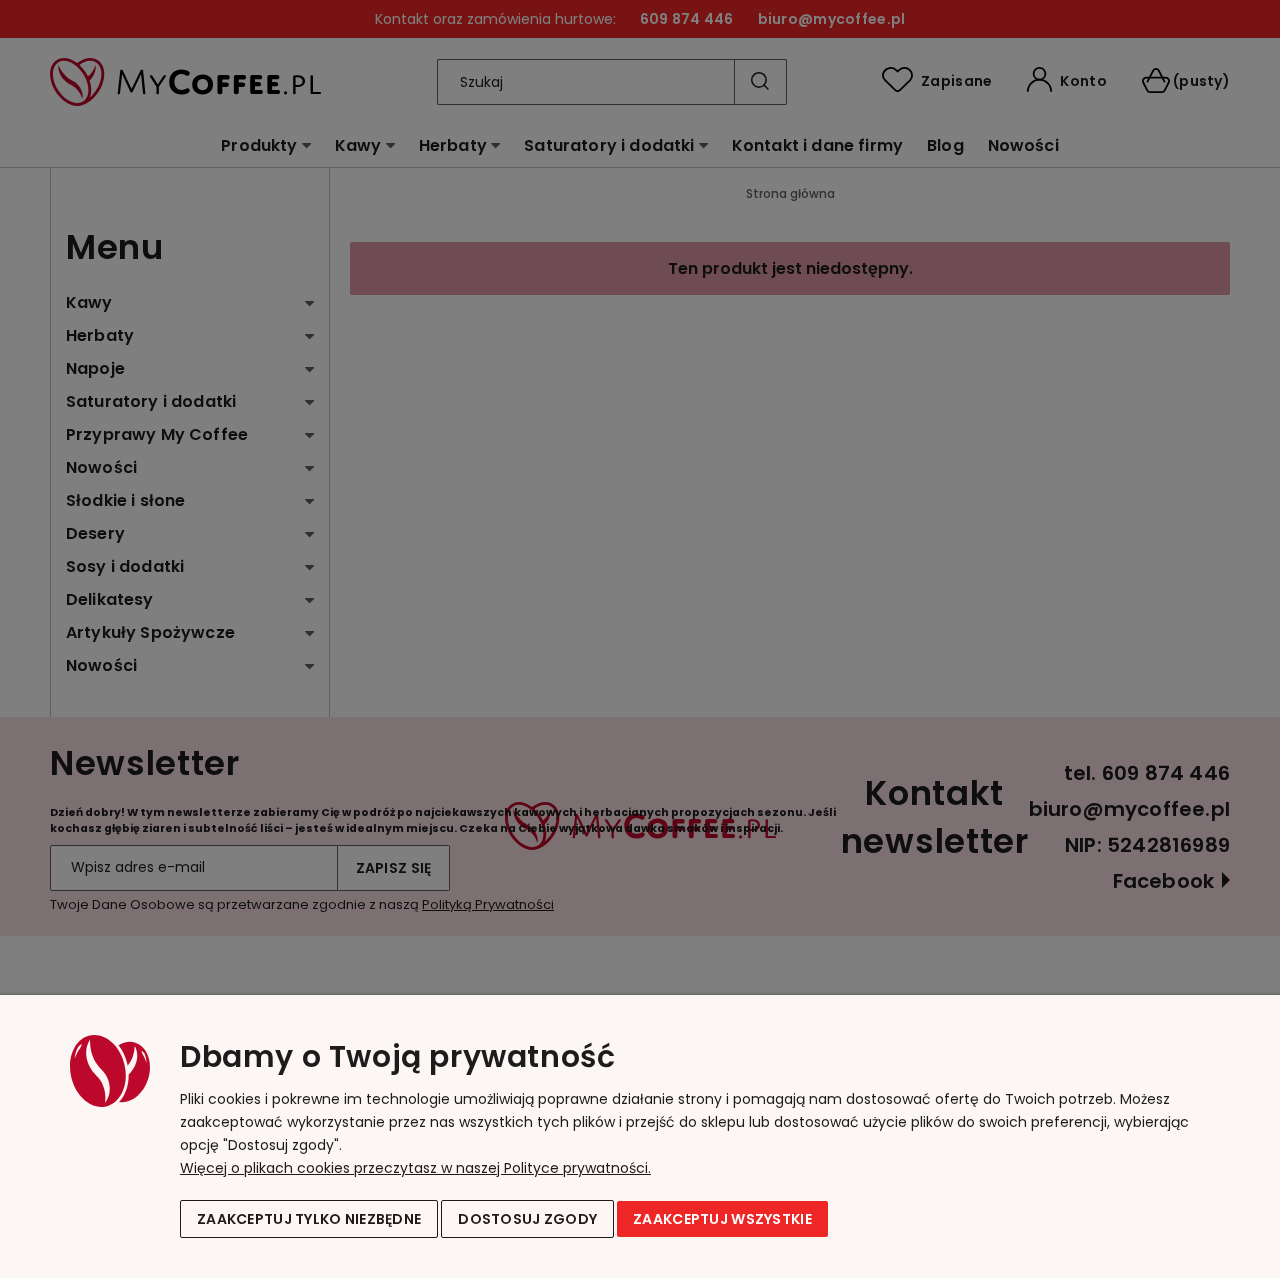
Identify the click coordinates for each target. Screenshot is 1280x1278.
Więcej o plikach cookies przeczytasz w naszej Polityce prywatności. (415, 1168)
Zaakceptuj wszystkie (722, 1219)
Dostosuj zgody (527, 1219)
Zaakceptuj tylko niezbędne (309, 1219)
